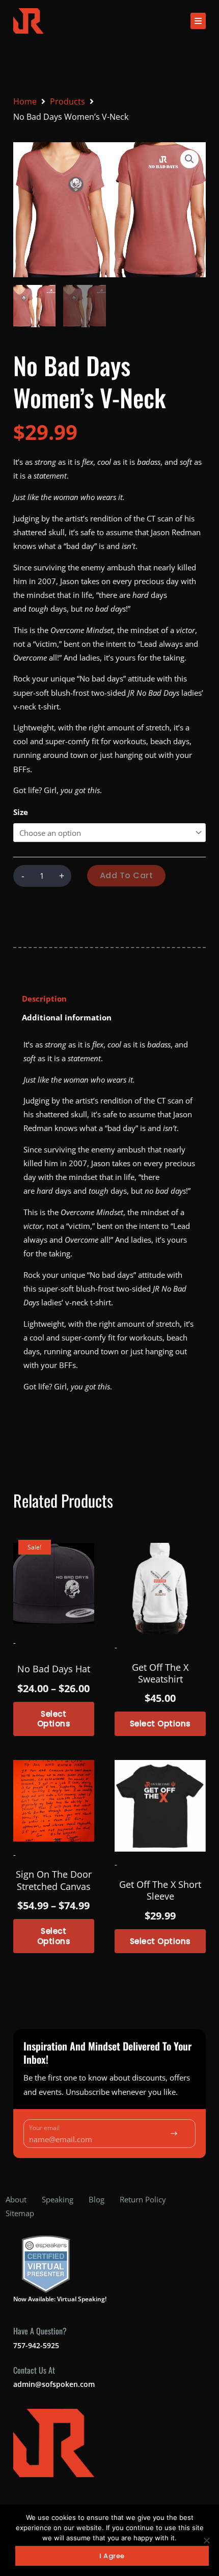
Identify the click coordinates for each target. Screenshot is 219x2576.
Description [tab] (44, 998)
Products (67, 101)
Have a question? (40, 2331)
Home (25, 101)
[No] (206, 2540)
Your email (44, 2128)
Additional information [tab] (67, 1017)
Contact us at (34, 2370)
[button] (198, 21)
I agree (112, 2556)
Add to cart (127, 875)
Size (21, 812)
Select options (54, 1719)
